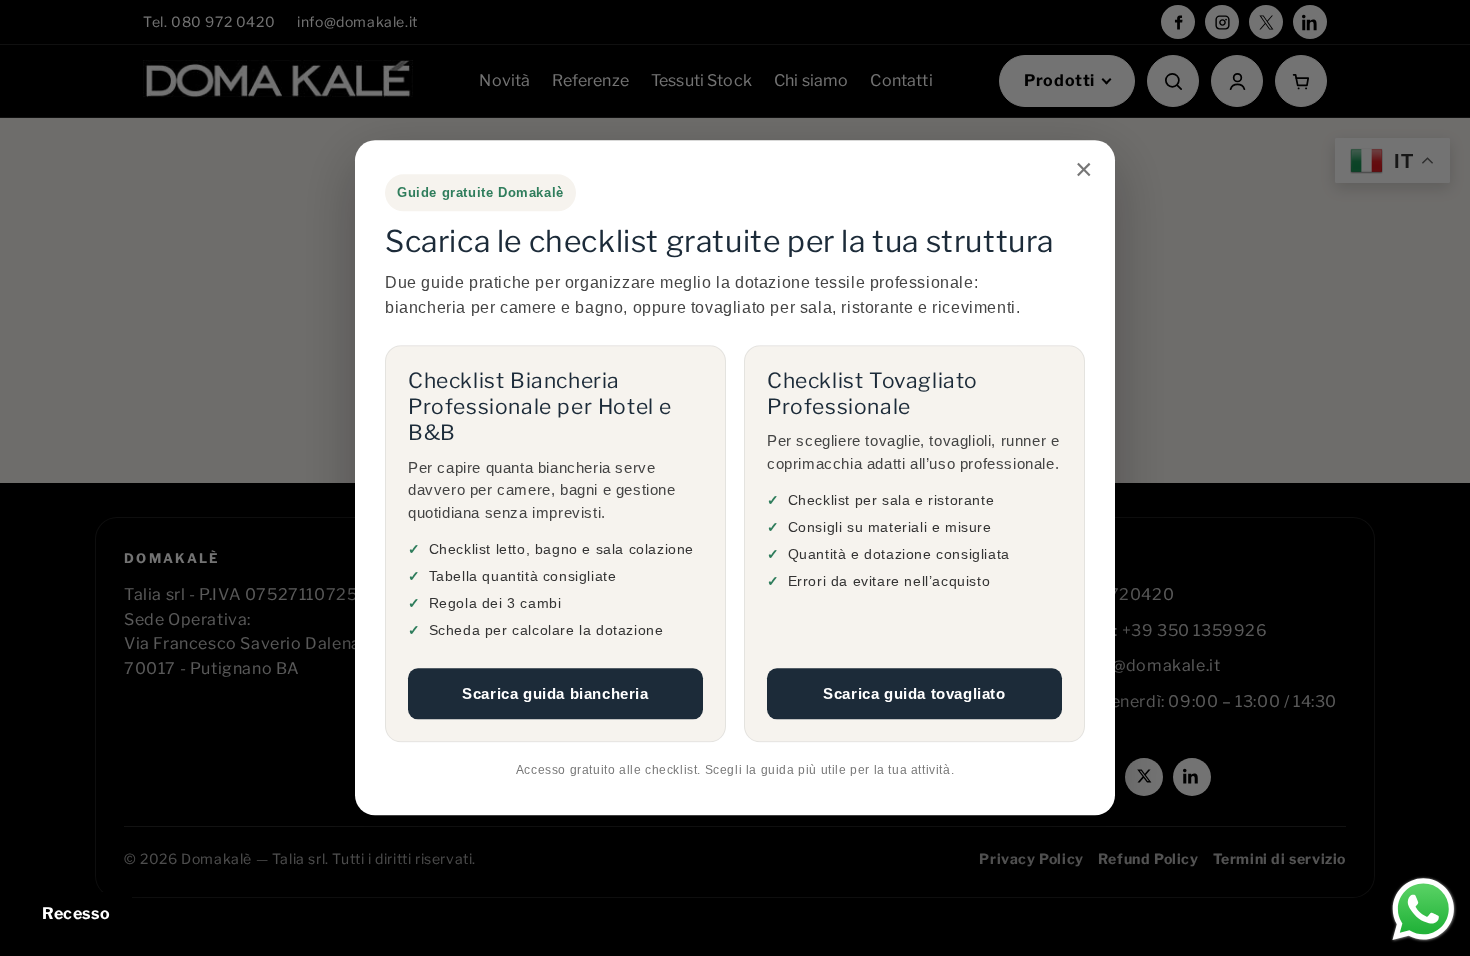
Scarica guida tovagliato (914, 693)
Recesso (76, 913)
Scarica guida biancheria (555, 693)
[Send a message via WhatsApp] (1423, 909)
